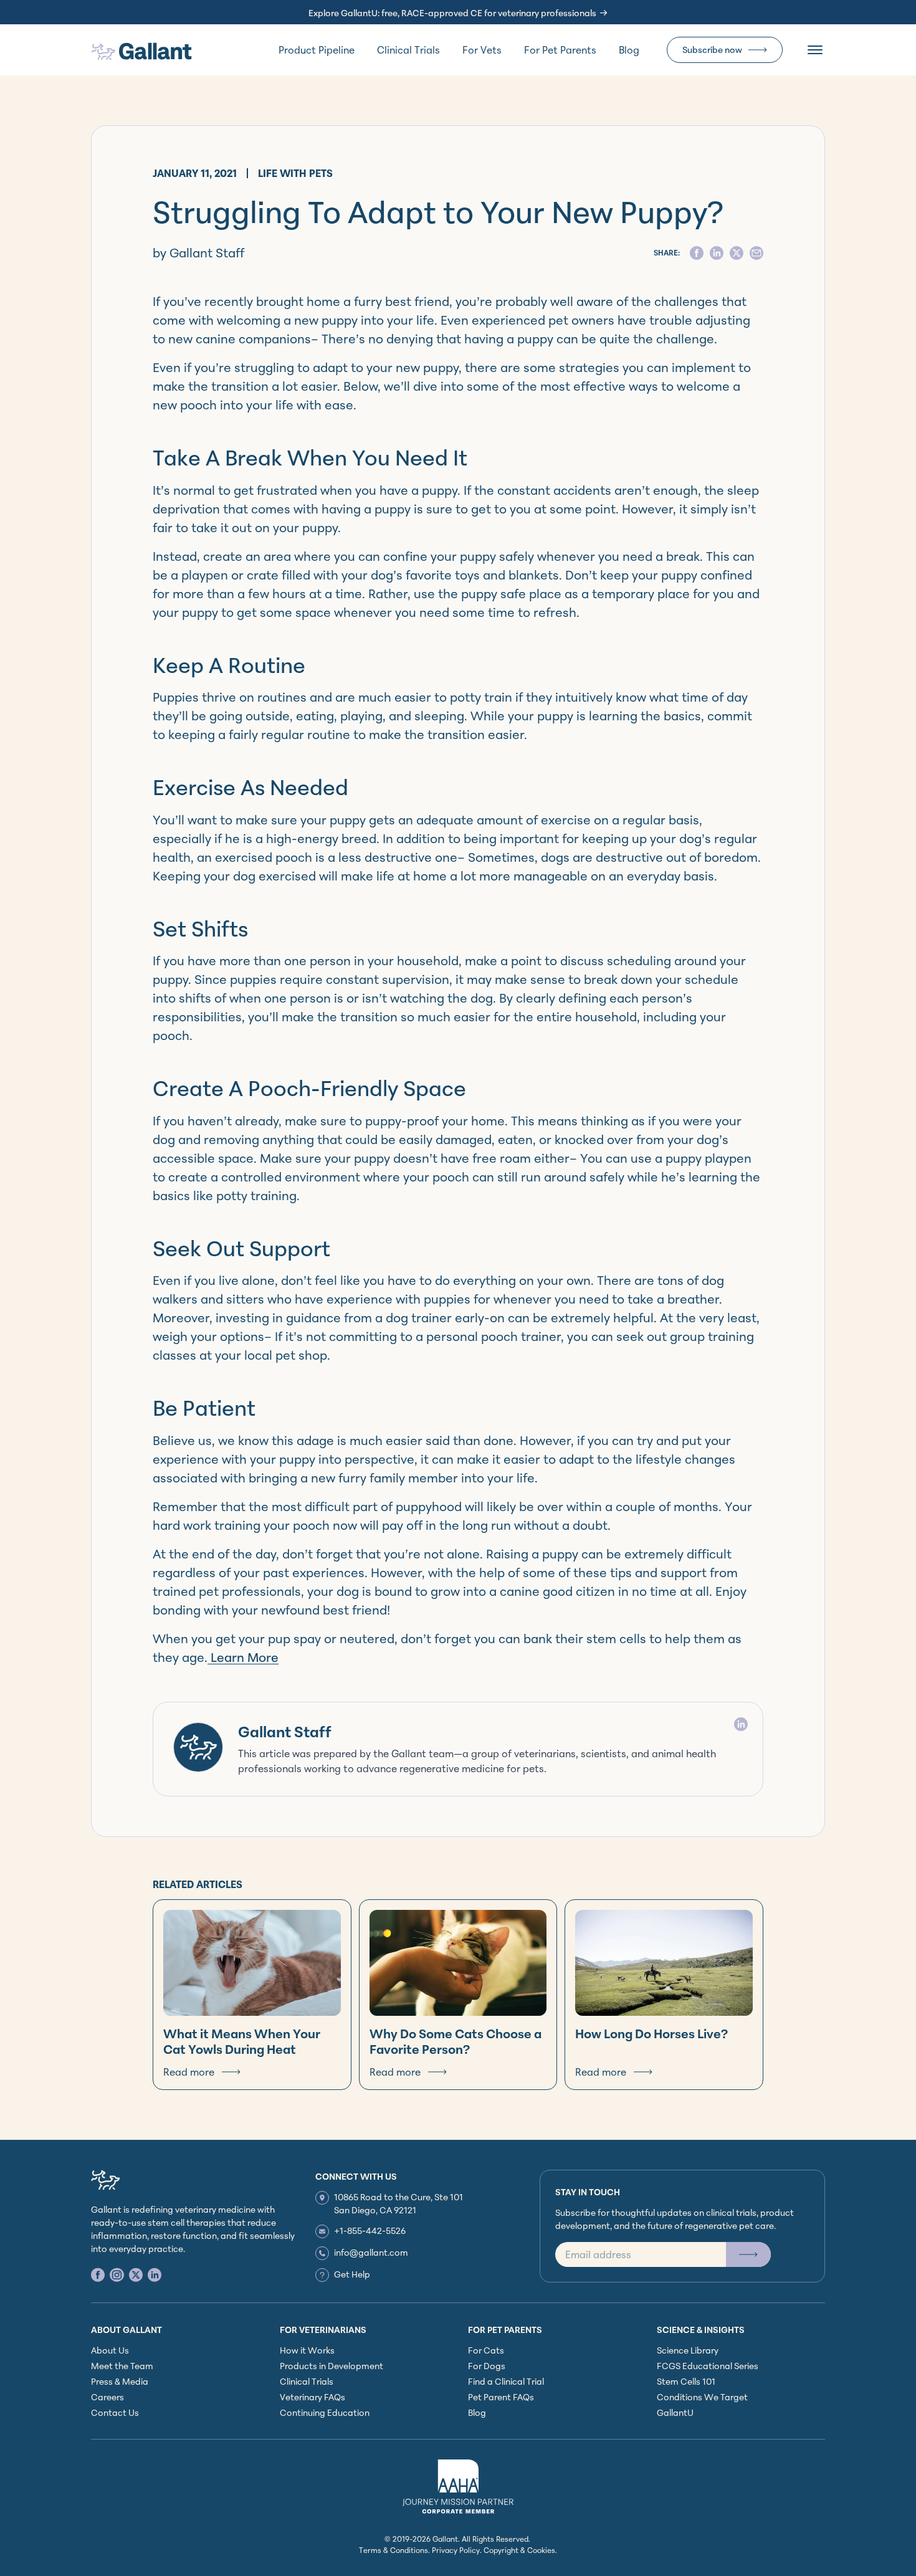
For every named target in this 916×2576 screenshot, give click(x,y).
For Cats (486, 2350)
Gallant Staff (285, 1732)
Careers (107, 2397)
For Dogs (487, 2366)
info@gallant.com (371, 2252)
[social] (697, 253)
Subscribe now (712, 50)
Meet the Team (122, 2366)
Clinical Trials (408, 50)
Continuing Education (325, 2412)
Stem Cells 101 (686, 2381)
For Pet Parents (560, 50)
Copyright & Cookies (519, 2550)
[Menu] (815, 50)
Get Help (352, 2274)
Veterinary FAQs (312, 2397)
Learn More (243, 1657)
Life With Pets (295, 173)
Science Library (688, 2350)
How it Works (307, 2350)
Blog (629, 50)
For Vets (482, 50)
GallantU (675, 2412)
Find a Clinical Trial (506, 2381)
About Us (110, 2350)
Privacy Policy (456, 2550)
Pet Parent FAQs (501, 2397)
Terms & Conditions (394, 2550)
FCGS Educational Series (708, 2366)
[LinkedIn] (741, 1724)
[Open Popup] (748, 2254)
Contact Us (115, 2412)
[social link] (98, 2275)
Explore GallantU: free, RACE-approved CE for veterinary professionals (452, 13)
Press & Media (120, 2381)
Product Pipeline (317, 50)
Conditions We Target (702, 2397)
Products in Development (332, 2366)
